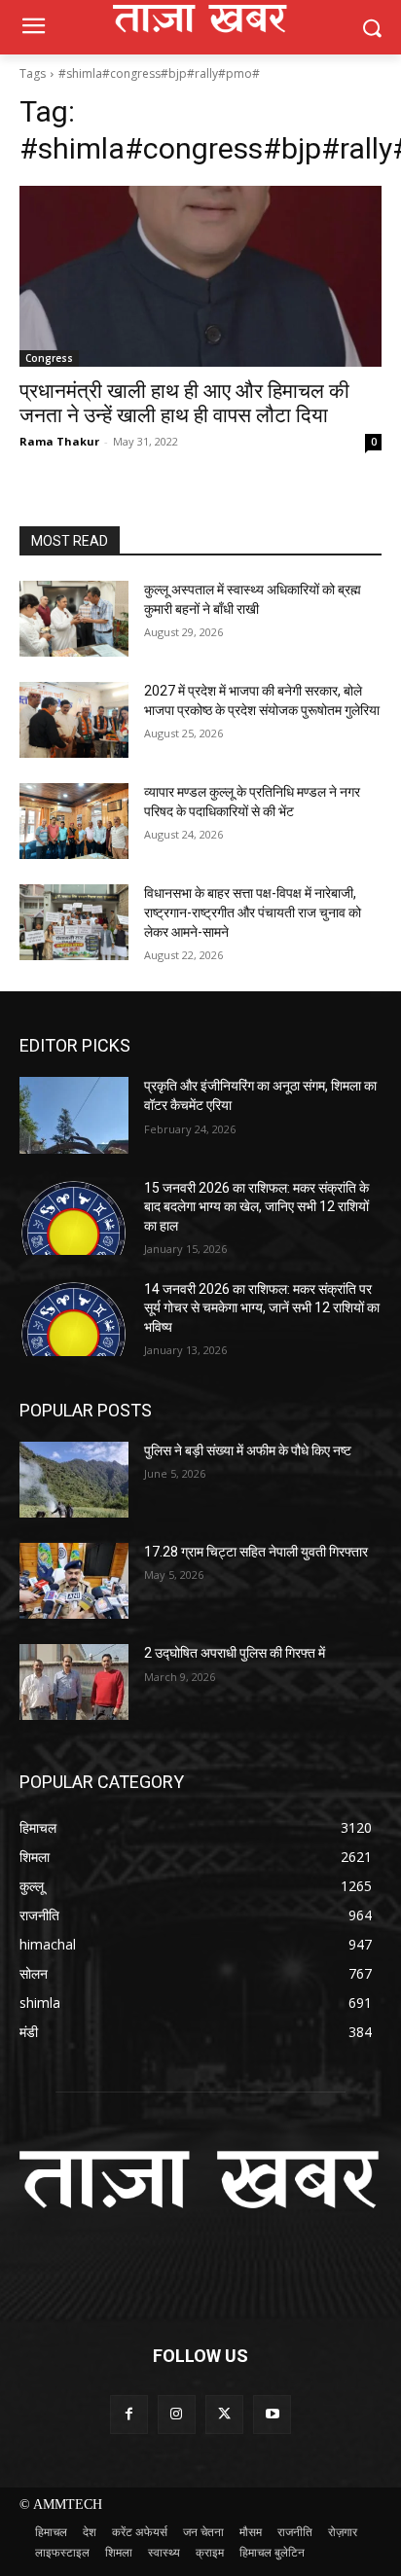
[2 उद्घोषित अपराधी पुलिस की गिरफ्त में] (74, 1682)
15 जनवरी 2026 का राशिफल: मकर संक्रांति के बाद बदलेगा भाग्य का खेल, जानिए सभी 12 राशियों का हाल (256, 1207)
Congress (49, 358)
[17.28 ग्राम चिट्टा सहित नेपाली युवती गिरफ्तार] (74, 1581)
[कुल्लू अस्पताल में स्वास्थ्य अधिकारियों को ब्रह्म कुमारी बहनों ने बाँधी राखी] (74, 619)
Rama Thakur (59, 441)
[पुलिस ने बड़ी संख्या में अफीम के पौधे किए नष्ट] (74, 1480)
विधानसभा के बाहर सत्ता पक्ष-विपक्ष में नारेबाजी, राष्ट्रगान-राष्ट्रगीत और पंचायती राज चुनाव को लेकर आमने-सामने (253, 912)
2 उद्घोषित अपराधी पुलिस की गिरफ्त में (235, 1653)
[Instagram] (177, 2414)
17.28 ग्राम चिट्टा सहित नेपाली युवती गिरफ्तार (256, 1552)
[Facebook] (129, 2414)
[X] (224, 2414)
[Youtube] (272, 2414)
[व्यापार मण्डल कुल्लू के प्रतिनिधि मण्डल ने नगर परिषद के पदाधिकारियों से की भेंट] (74, 821)
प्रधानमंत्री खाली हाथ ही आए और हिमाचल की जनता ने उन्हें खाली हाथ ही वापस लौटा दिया (184, 403)
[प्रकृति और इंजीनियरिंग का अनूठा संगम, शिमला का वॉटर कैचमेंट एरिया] (74, 1115)
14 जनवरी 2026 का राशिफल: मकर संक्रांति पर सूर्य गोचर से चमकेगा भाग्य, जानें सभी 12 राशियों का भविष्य (262, 1308)
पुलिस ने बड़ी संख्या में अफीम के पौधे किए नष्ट (248, 1450)
